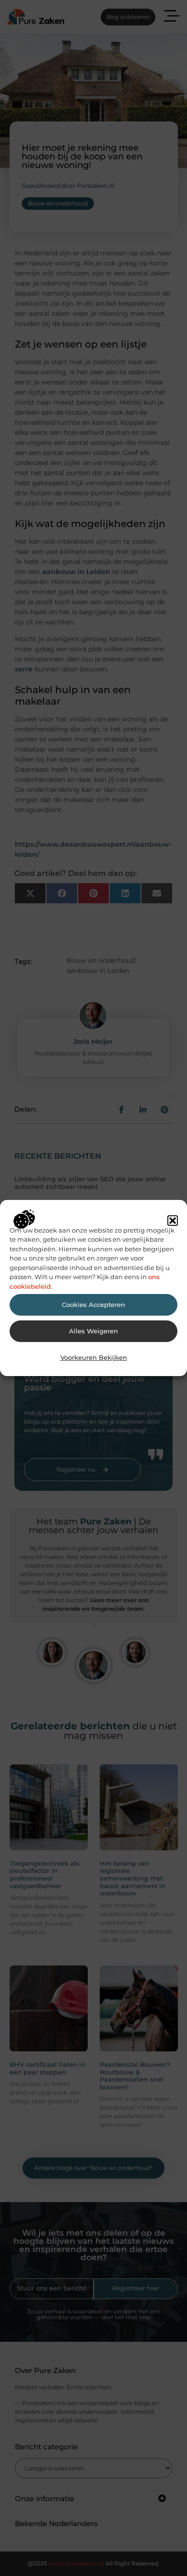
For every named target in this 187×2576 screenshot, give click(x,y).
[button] (173, 1221)
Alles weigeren (93, 1331)
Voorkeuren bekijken (94, 1358)
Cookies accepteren (93, 1305)
